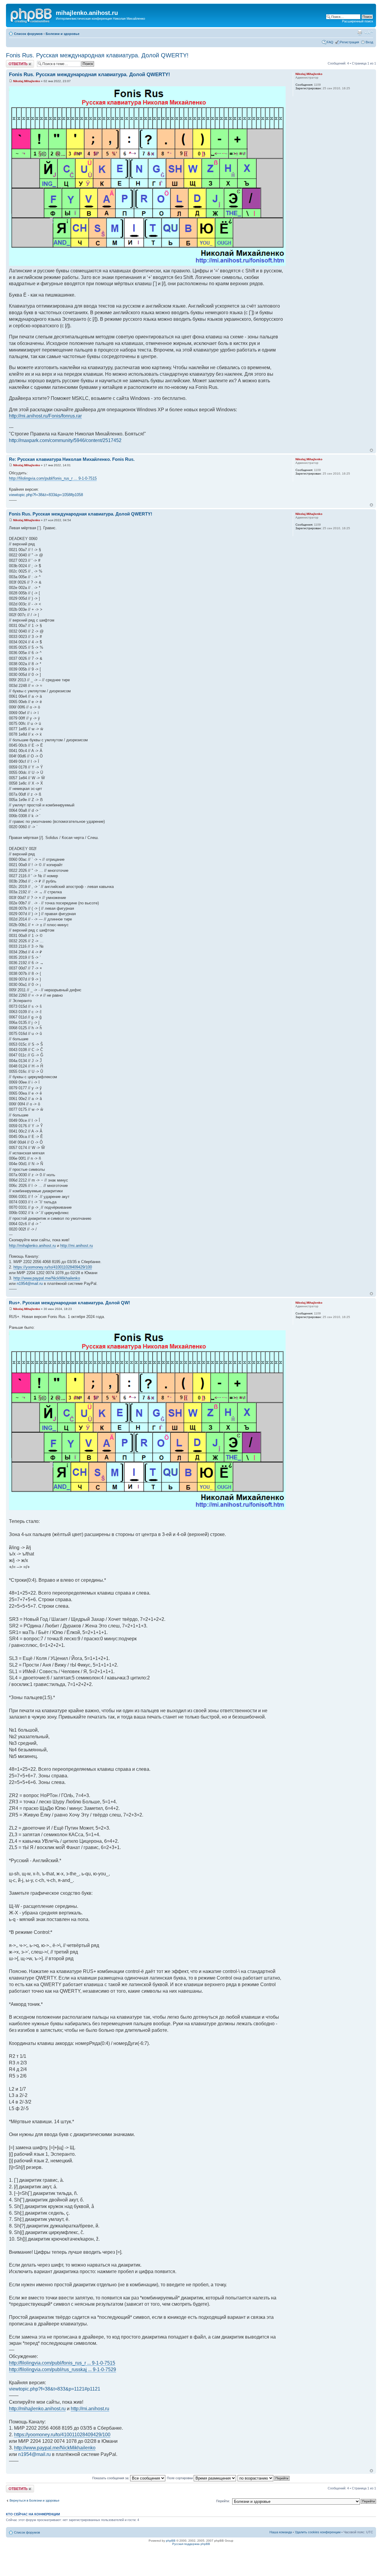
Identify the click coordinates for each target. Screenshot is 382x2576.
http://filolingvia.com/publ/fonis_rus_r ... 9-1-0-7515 (53, 478)
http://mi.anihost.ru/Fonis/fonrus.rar (45, 416)
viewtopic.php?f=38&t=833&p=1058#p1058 (46, 495)
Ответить (13, 62)
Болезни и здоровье (63, 34)
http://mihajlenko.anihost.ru (32, 1246)
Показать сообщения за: (111, 2478)
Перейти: (223, 2501)
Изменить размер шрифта (369, 33)
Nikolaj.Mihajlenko (27, 81)
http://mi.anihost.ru (77, 1246)
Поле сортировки (180, 2478)
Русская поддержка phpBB (191, 2544)
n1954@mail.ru (30, 1284)
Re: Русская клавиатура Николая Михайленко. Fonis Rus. (72, 459)
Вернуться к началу (371, 450)
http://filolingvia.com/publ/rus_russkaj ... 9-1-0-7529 (63, 2369)
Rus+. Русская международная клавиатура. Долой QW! (70, 1303)
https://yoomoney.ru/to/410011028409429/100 (53, 1267)
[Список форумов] (32, 15)
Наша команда (281, 2532)
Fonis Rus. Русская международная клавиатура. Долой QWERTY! (97, 55)
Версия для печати (360, 33)
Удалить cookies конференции (318, 2532)
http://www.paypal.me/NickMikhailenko (47, 1278)
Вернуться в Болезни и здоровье (34, 2500)
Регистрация (349, 42)
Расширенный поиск (358, 21)
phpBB (171, 2541)
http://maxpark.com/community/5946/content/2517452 (65, 440)
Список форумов (28, 34)
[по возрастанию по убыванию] (264, 2478)
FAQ (330, 42)
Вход (369, 42)
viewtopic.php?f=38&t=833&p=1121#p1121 (55, 2389)
